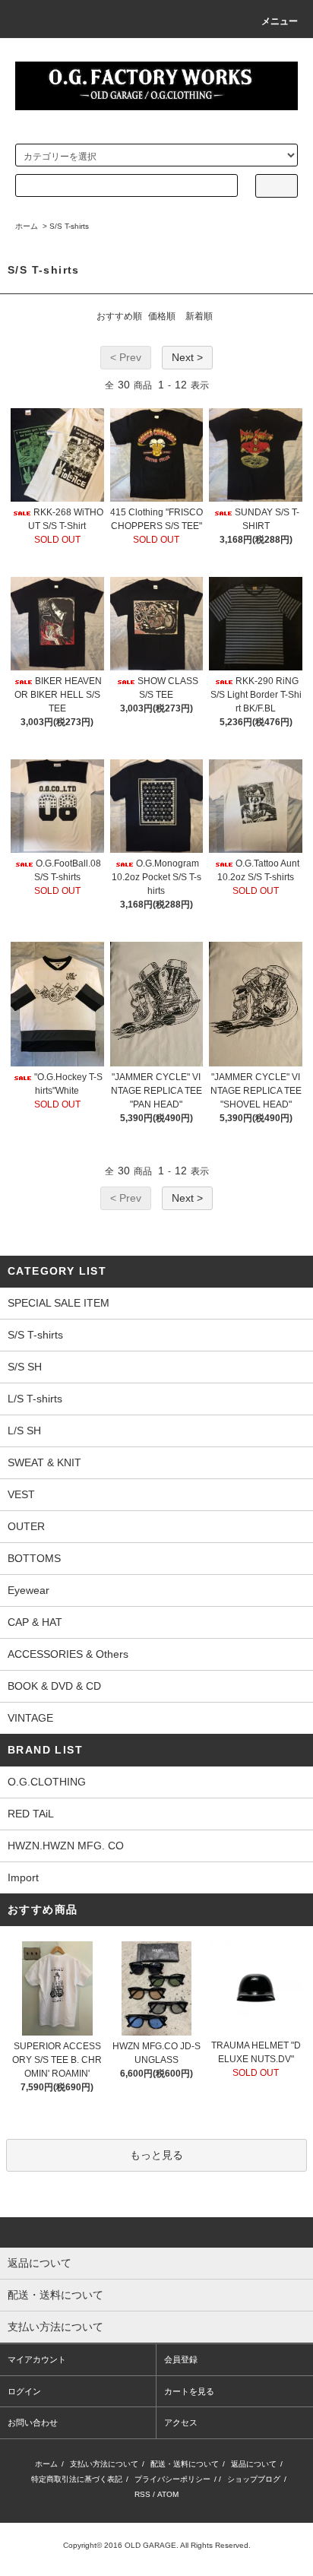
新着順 (199, 316)
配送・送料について (185, 2464)
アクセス (181, 2422)
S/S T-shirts (69, 226)
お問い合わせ (33, 2422)
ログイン (24, 2391)
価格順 (162, 316)
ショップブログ (254, 2479)
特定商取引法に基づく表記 (77, 2479)
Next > (187, 357)
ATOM (168, 2494)
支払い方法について (104, 2464)
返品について (254, 2464)
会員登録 (181, 2359)
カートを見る (189, 2391)
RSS (142, 2494)
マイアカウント (37, 2359)
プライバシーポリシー (172, 2479)
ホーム (27, 226)
